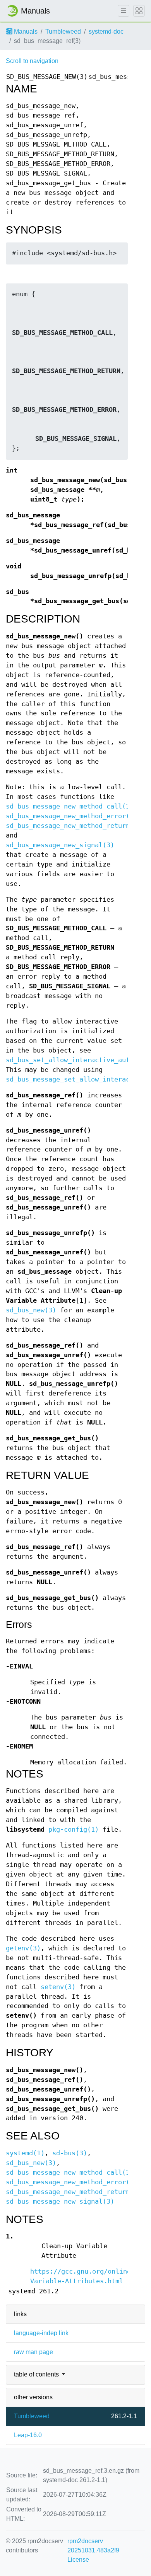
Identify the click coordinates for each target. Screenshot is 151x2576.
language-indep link (41, 2333)
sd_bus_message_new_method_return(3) (74, 826)
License (78, 2560)
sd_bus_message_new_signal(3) (60, 845)
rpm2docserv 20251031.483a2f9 (93, 2546)
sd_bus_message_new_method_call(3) (70, 806)
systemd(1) (25, 2153)
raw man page (33, 2352)
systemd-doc (106, 32)
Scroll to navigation (32, 61)
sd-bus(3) (70, 2153)
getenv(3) (23, 1948)
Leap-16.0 (28, 2435)
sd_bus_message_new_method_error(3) (72, 816)
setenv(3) (58, 1987)
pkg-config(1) (74, 1830)
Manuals (25, 32)
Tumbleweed (63, 32)
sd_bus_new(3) (31, 1310)
